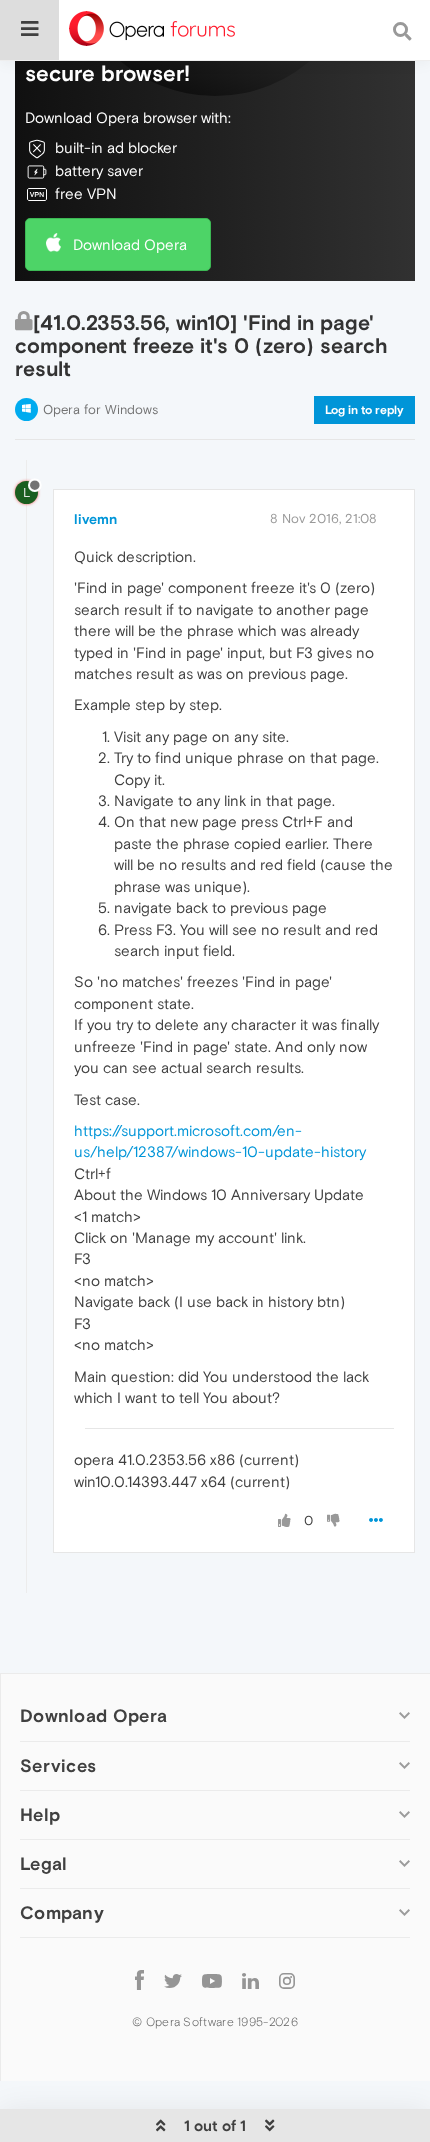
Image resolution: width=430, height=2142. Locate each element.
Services (58, 1765)
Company (62, 1912)
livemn (95, 519)
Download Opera (130, 244)
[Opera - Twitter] (173, 1980)
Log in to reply (364, 410)
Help (40, 1814)
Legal (44, 1863)
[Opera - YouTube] (212, 1980)
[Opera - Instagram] (287, 1980)
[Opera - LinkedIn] (250, 1980)
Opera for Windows (100, 409)
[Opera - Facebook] (139, 1980)
